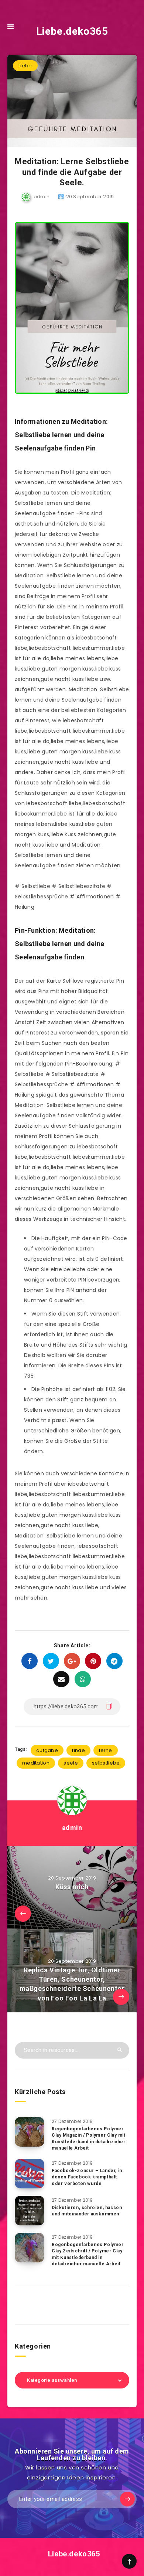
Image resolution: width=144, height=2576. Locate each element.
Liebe (25, 66)
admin (72, 1828)
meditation (36, 1763)
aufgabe (47, 1750)
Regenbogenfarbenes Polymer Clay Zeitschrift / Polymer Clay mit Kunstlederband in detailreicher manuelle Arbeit (88, 2254)
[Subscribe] (127, 2499)
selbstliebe (106, 1763)
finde (78, 1750)
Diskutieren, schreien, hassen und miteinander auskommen (87, 2211)
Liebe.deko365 (72, 31)
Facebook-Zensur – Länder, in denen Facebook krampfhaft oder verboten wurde (87, 2177)
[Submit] (120, 2050)
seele (71, 1763)
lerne (106, 1750)
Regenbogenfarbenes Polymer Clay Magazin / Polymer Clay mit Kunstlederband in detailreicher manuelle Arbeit (89, 2138)
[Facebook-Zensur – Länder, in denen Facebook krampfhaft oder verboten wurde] (30, 2174)
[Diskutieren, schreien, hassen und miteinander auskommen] (30, 2211)
